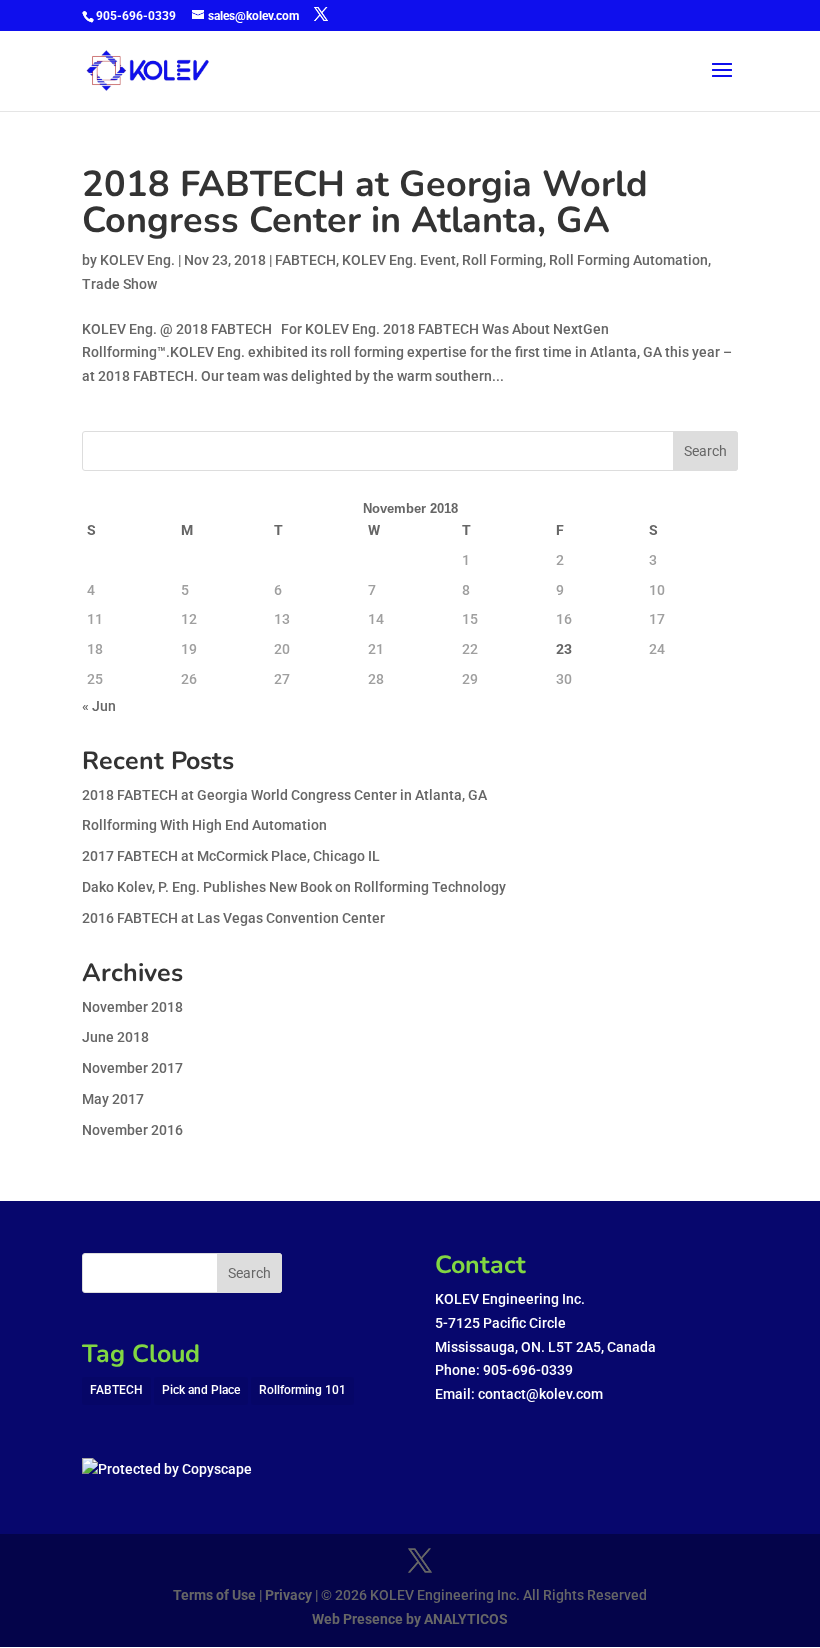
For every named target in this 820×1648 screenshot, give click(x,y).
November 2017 (132, 1068)
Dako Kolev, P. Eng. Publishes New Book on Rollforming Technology (294, 887)
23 (564, 649)
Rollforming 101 (302, 1390)
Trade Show (119, 284)
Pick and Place (201, 1390)
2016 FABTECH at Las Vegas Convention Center (233, 918)
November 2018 (132, 1007)
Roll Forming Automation (628, 260)
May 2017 (113, 1099)
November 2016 (132, 1130)
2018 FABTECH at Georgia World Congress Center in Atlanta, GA (365, 202)
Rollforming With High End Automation (204, 825)
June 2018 (115, 1037)
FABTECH (305, 260)
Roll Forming (502, 260)
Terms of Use (214, 1595)
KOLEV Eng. (137, 260)
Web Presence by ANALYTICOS (410, 1619)
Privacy (287, 1595)
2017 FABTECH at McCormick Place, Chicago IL (231, 856)
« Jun (99, 706)
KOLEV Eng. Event (399, 260)
